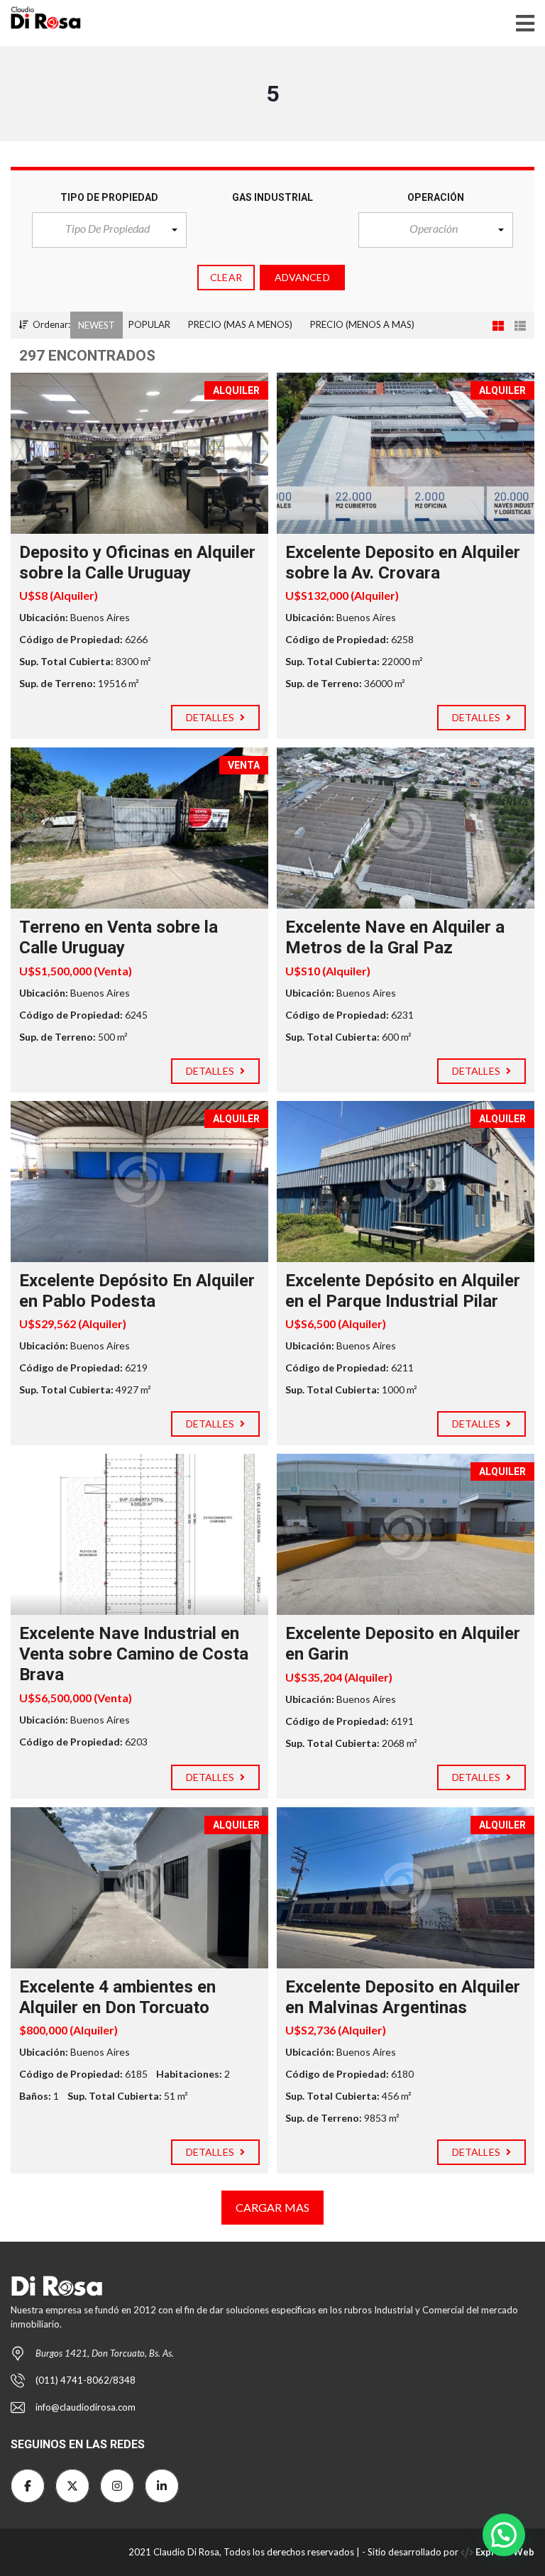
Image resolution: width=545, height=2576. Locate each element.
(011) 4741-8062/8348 (86, 2380)
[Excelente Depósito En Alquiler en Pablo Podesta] (139, 1182)
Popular (149, 324)
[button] (109, 230)
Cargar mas (272, 2207)
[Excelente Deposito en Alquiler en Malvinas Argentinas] (406, 1888)
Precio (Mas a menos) (240, 324)
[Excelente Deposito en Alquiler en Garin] (406, 1534)
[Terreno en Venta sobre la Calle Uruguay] (139, 828)
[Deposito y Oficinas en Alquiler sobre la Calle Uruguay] (139, 453)
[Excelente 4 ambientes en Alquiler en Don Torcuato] (139, 1888)
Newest (97, 325)
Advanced (302, 277)
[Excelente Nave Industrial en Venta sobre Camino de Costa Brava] (139, 1534)
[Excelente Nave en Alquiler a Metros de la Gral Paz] (406, 828)
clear (226, 277)
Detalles (211, 717)
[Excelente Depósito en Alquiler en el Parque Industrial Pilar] (406, 1182)
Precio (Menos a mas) (362, 324)
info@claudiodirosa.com (86, 2407)
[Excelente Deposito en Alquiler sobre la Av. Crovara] (406, 453)
